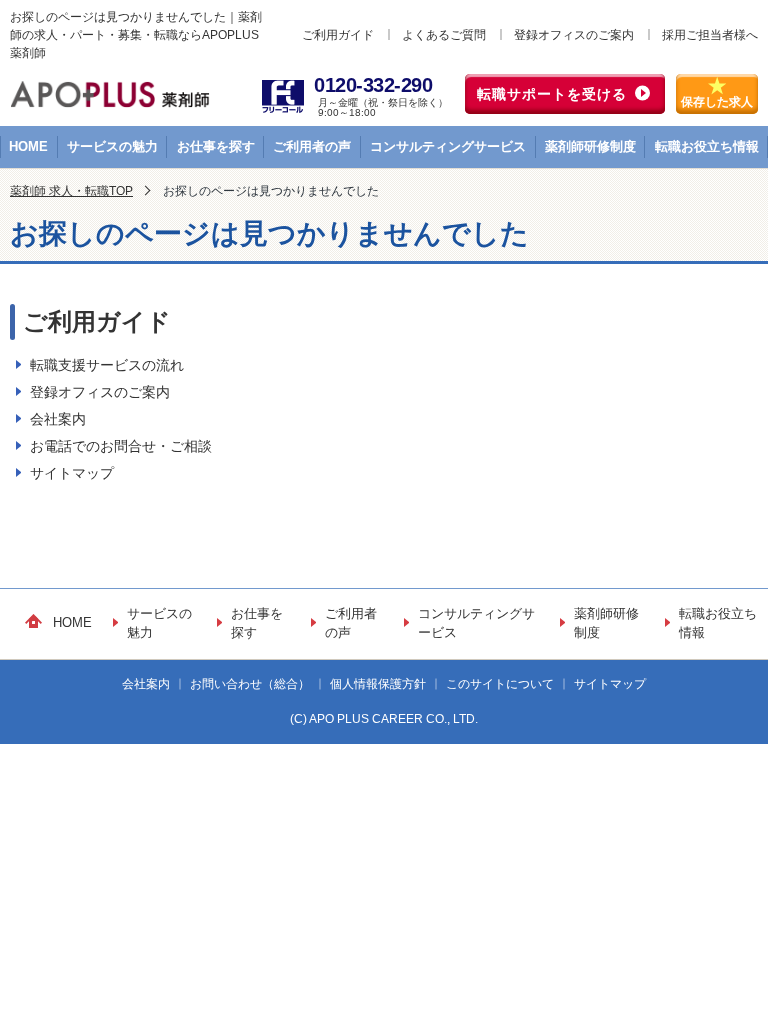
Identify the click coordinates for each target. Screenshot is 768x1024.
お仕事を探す (216, 146)
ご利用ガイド (338, 35)
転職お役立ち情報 (707, 146)
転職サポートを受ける (552, 94)
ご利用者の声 (312, 146)
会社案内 (58, 419)
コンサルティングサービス (448, 146)
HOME (28, 146)
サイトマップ (72, 473)
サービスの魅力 (112, 146)
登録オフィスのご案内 (574, 35)
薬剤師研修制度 (590, 146)
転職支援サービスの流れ (107, 365)
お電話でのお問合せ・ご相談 (121, 446)
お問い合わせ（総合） (250, 684)
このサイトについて (500, 684)
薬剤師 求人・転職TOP (71, 191)
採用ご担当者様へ (710, 35)
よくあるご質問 (444, 35)
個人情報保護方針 (378, 684)
